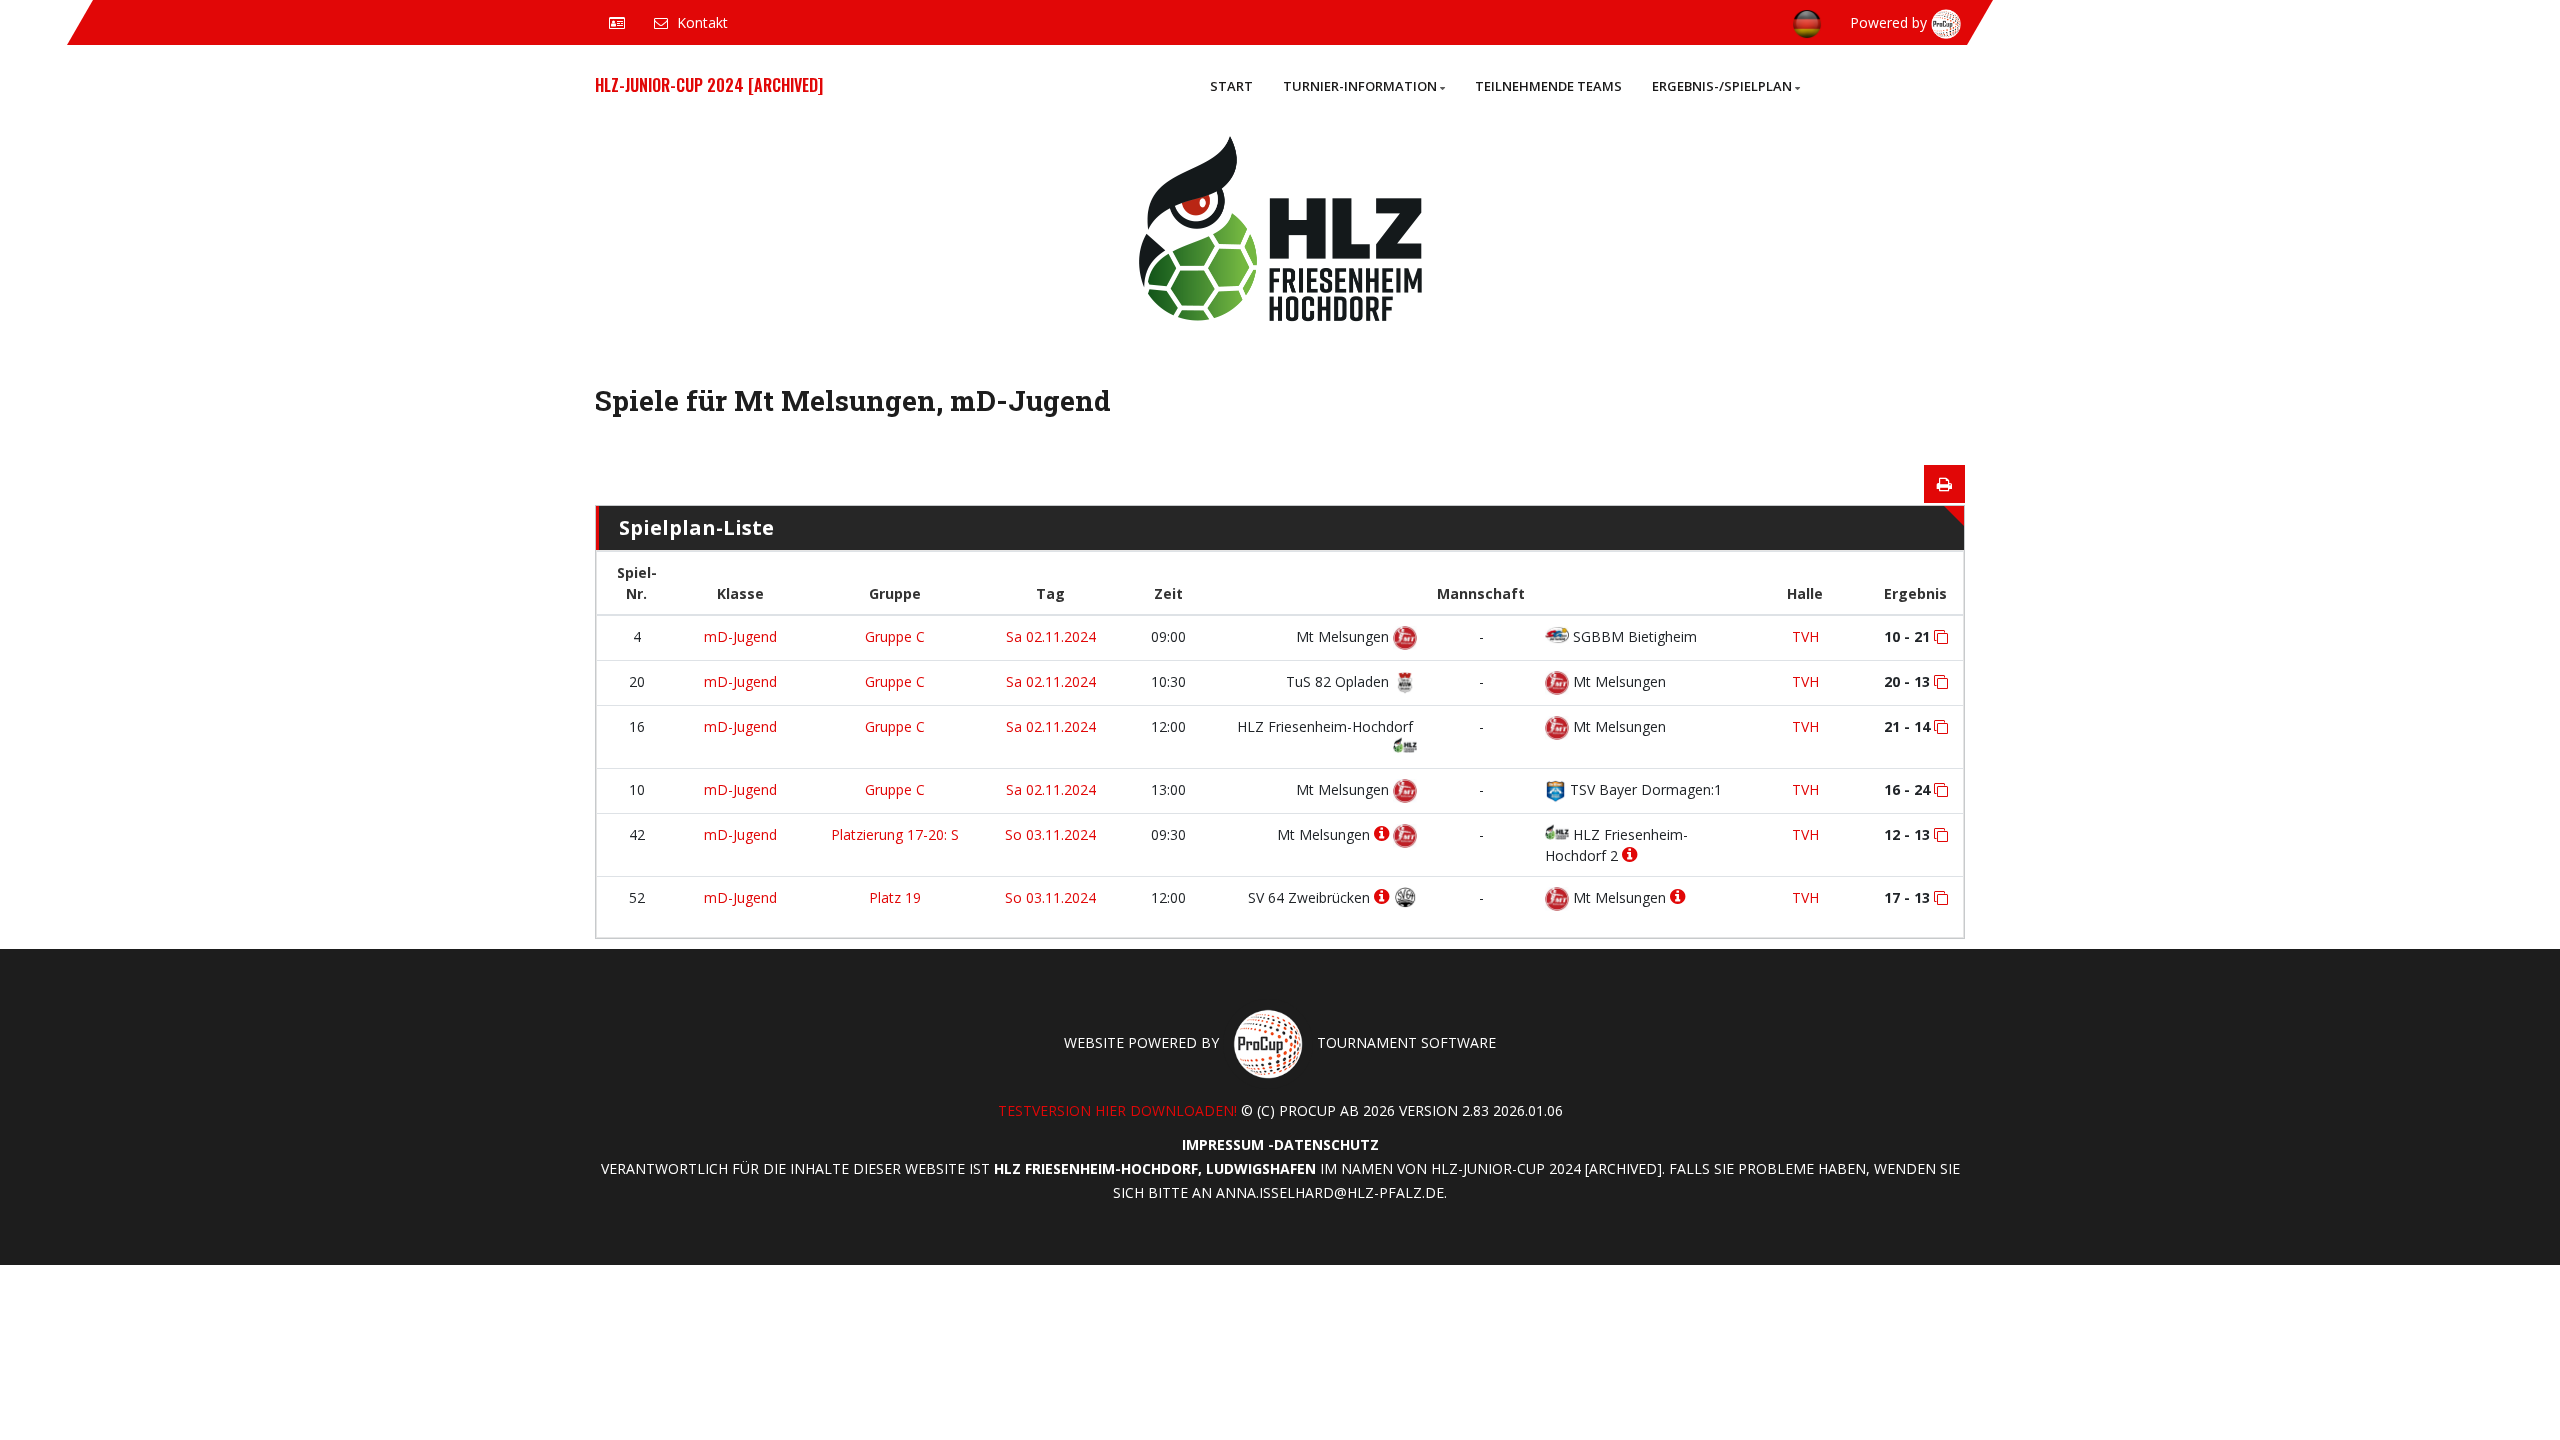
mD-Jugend (740, 636)
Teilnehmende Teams (1548, 86)
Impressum (1223, 1144)
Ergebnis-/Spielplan (1722, 86)
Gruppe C (895, 636)
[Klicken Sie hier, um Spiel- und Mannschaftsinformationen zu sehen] (1941, 637)
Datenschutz (1326, 1144)
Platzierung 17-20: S (895, 834)
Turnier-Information (1360, 86)
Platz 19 (895, 897)
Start (1231, 86)
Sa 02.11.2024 (1051, 636)
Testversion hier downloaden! (1117, 1110)
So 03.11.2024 (1050, 834)
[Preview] (1944, 484)
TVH (1805, 636)
